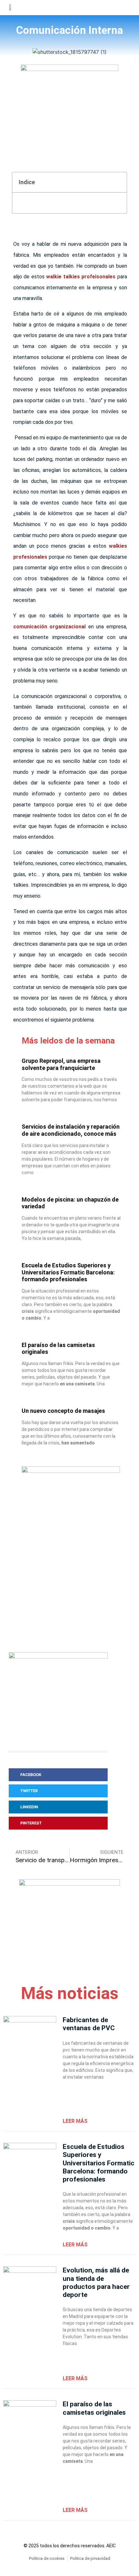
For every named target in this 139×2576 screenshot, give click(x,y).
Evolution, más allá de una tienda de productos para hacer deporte (96, 2282)
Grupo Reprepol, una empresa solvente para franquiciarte (61, 1064)
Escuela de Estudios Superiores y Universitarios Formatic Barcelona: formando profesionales (68, 1272)
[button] (113, 7)
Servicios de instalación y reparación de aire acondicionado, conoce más (71, 1130)
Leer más (75, 2121)
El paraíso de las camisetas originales (94, 2408)
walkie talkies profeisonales (81, 277)
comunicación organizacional (50, 627)
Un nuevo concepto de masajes (63, 1411)
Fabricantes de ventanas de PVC (89, 2024)
